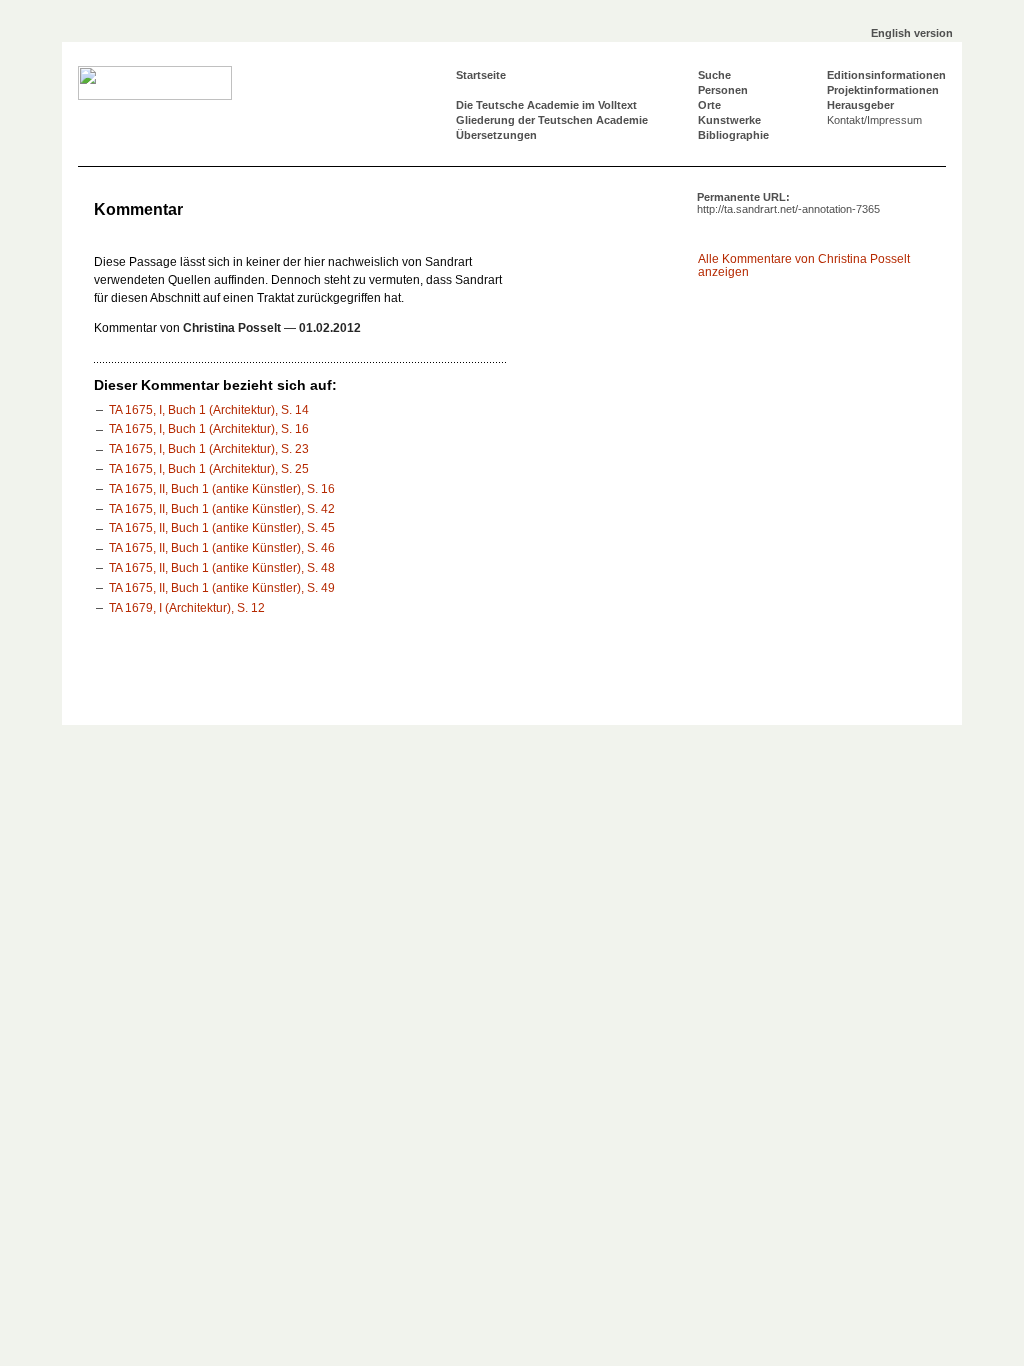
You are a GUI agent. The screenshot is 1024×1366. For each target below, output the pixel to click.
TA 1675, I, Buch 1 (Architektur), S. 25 (209, 469)
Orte (709, 105)
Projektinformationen (883, 90)
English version (912, 33)
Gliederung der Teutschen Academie (552, 120)
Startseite (481, 75)
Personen (723, 90)
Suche (714, 75)
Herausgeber (860, 105)
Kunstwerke (729, 120)
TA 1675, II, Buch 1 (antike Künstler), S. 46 (222, 548)
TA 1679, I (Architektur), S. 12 (187, 608)
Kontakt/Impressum (874, 120)
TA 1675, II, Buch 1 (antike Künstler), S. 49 (222, 588)
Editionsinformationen (886, 75)
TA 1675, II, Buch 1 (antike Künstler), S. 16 (222, 489)
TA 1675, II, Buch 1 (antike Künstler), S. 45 (222, 528)
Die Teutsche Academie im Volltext (546, 105)
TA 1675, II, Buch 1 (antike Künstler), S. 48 (222, 568)
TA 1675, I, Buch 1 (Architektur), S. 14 (209, 410)
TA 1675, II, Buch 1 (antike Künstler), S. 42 (222, 509)
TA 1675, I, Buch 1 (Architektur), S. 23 (209, 449)
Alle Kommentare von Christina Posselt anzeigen (804, 265)
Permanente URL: (788, 203)
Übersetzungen (496, 135)
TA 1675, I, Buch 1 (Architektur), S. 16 (209, 429)
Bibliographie (733, 135)
